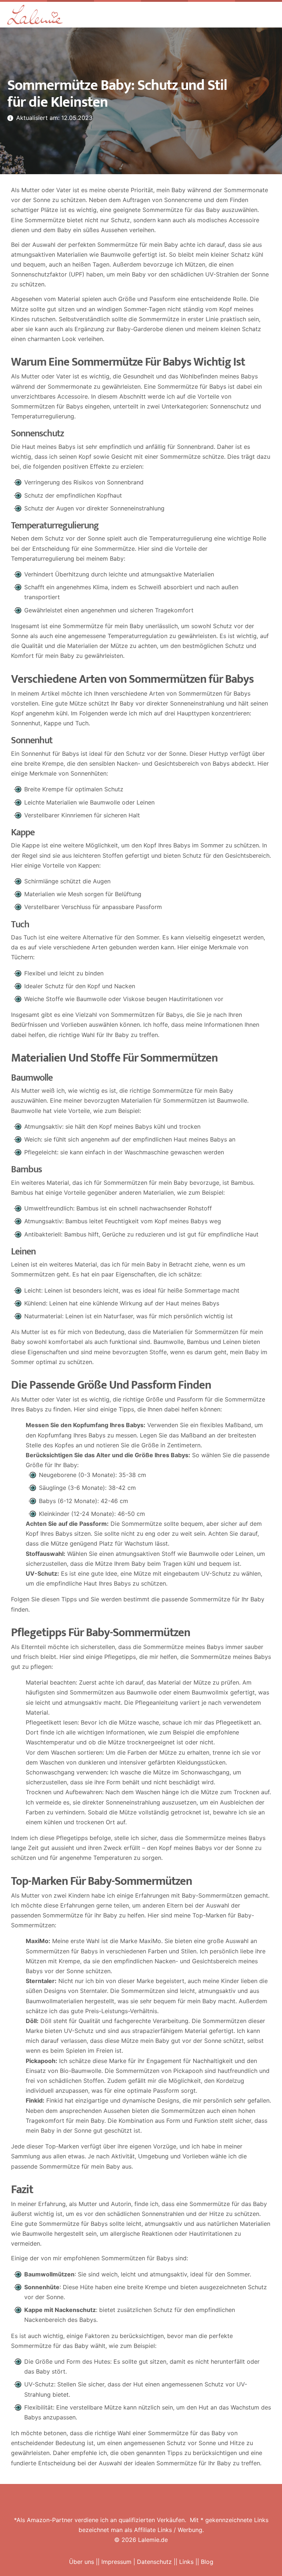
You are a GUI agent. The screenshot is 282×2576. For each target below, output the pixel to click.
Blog (207, 2562)
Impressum (116, 2562)
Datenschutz (154, 2562)
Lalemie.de (153, 2540)
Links (186, 2562)
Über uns (82, 2562)
